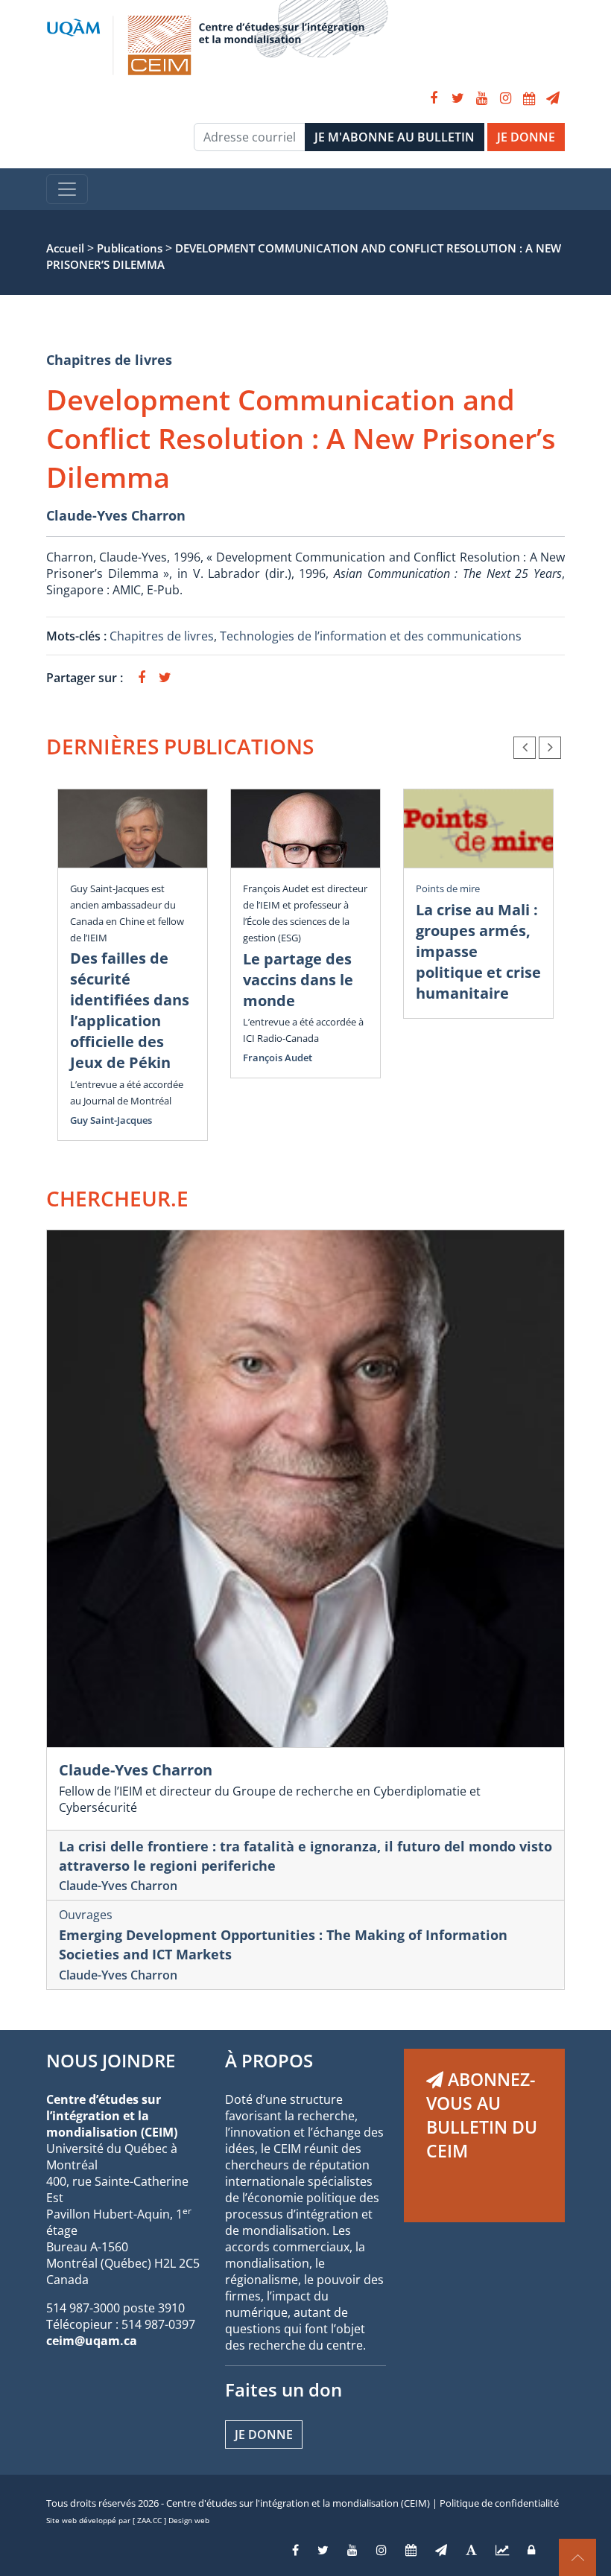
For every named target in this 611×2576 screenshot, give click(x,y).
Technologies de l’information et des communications (371, 636)
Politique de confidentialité (499, 2503)
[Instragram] (382, 2550)
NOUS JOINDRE (111, 2060)
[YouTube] (481, 98)
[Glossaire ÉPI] (471, 2550)
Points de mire (448, 888)
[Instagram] (505, 98)
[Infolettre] (553, 98)
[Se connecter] (531, 2550)
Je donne (264, 2435)
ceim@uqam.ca (92, 2341)
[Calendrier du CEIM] (529, 98)
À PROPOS (269, 2060)
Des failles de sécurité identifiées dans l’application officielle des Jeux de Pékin (130, 1010)
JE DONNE (526, 137)
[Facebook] (434, 98)
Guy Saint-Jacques (111, 1120)
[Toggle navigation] (67, 189)
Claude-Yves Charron (116, 515)
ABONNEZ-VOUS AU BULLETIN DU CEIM (482, 2115)
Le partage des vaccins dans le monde (298, 980)
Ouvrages (86, 1915)
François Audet (278, 1058)
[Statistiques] (502, 2550)
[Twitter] (458, 98)
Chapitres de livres (109, 360)
